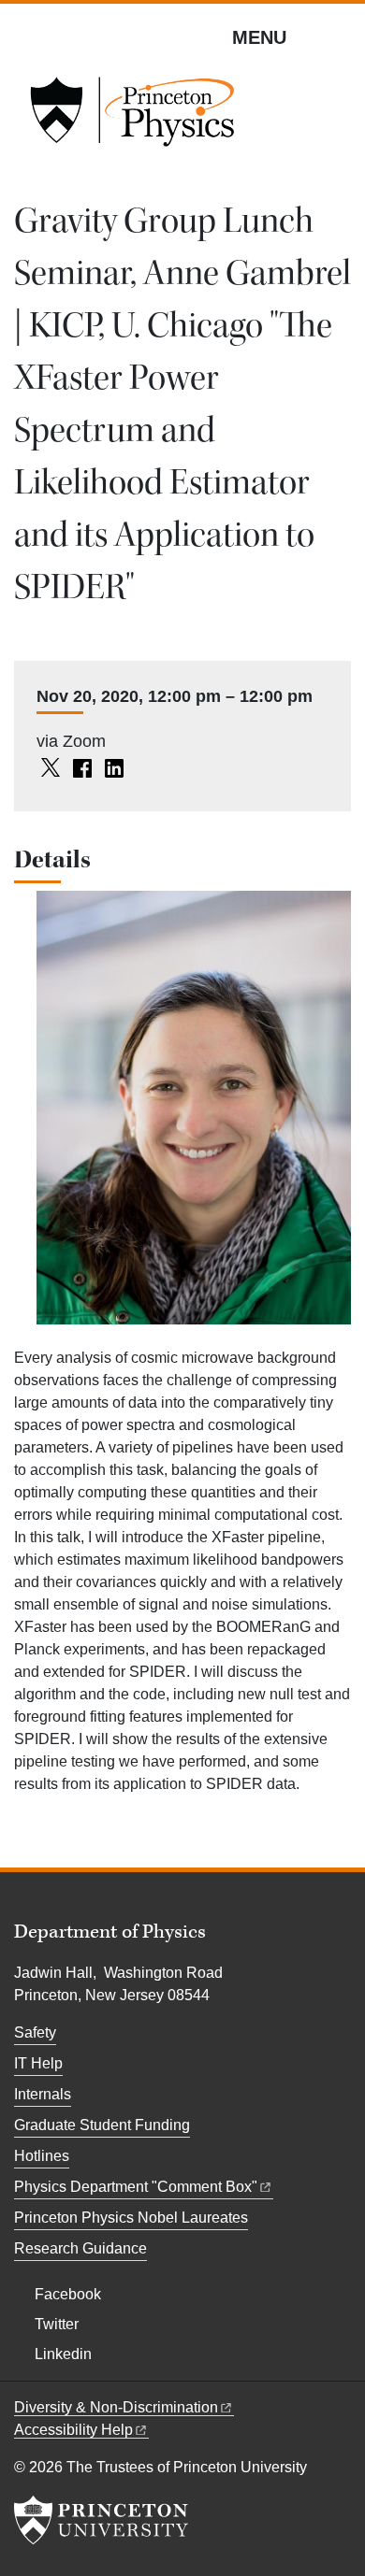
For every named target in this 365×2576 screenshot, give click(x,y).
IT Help (38, 2063)
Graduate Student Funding (102, 2125)
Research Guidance (80, 2248)
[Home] (132, 118)
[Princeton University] (101, 2520)
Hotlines (42, 2156)
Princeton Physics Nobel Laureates (131, 2218)
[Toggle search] (339, 36)
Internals (43, 2094)
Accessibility (73, 2430)
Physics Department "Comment (136, 2187)
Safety (35, 2032)
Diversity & (116, 2407)
